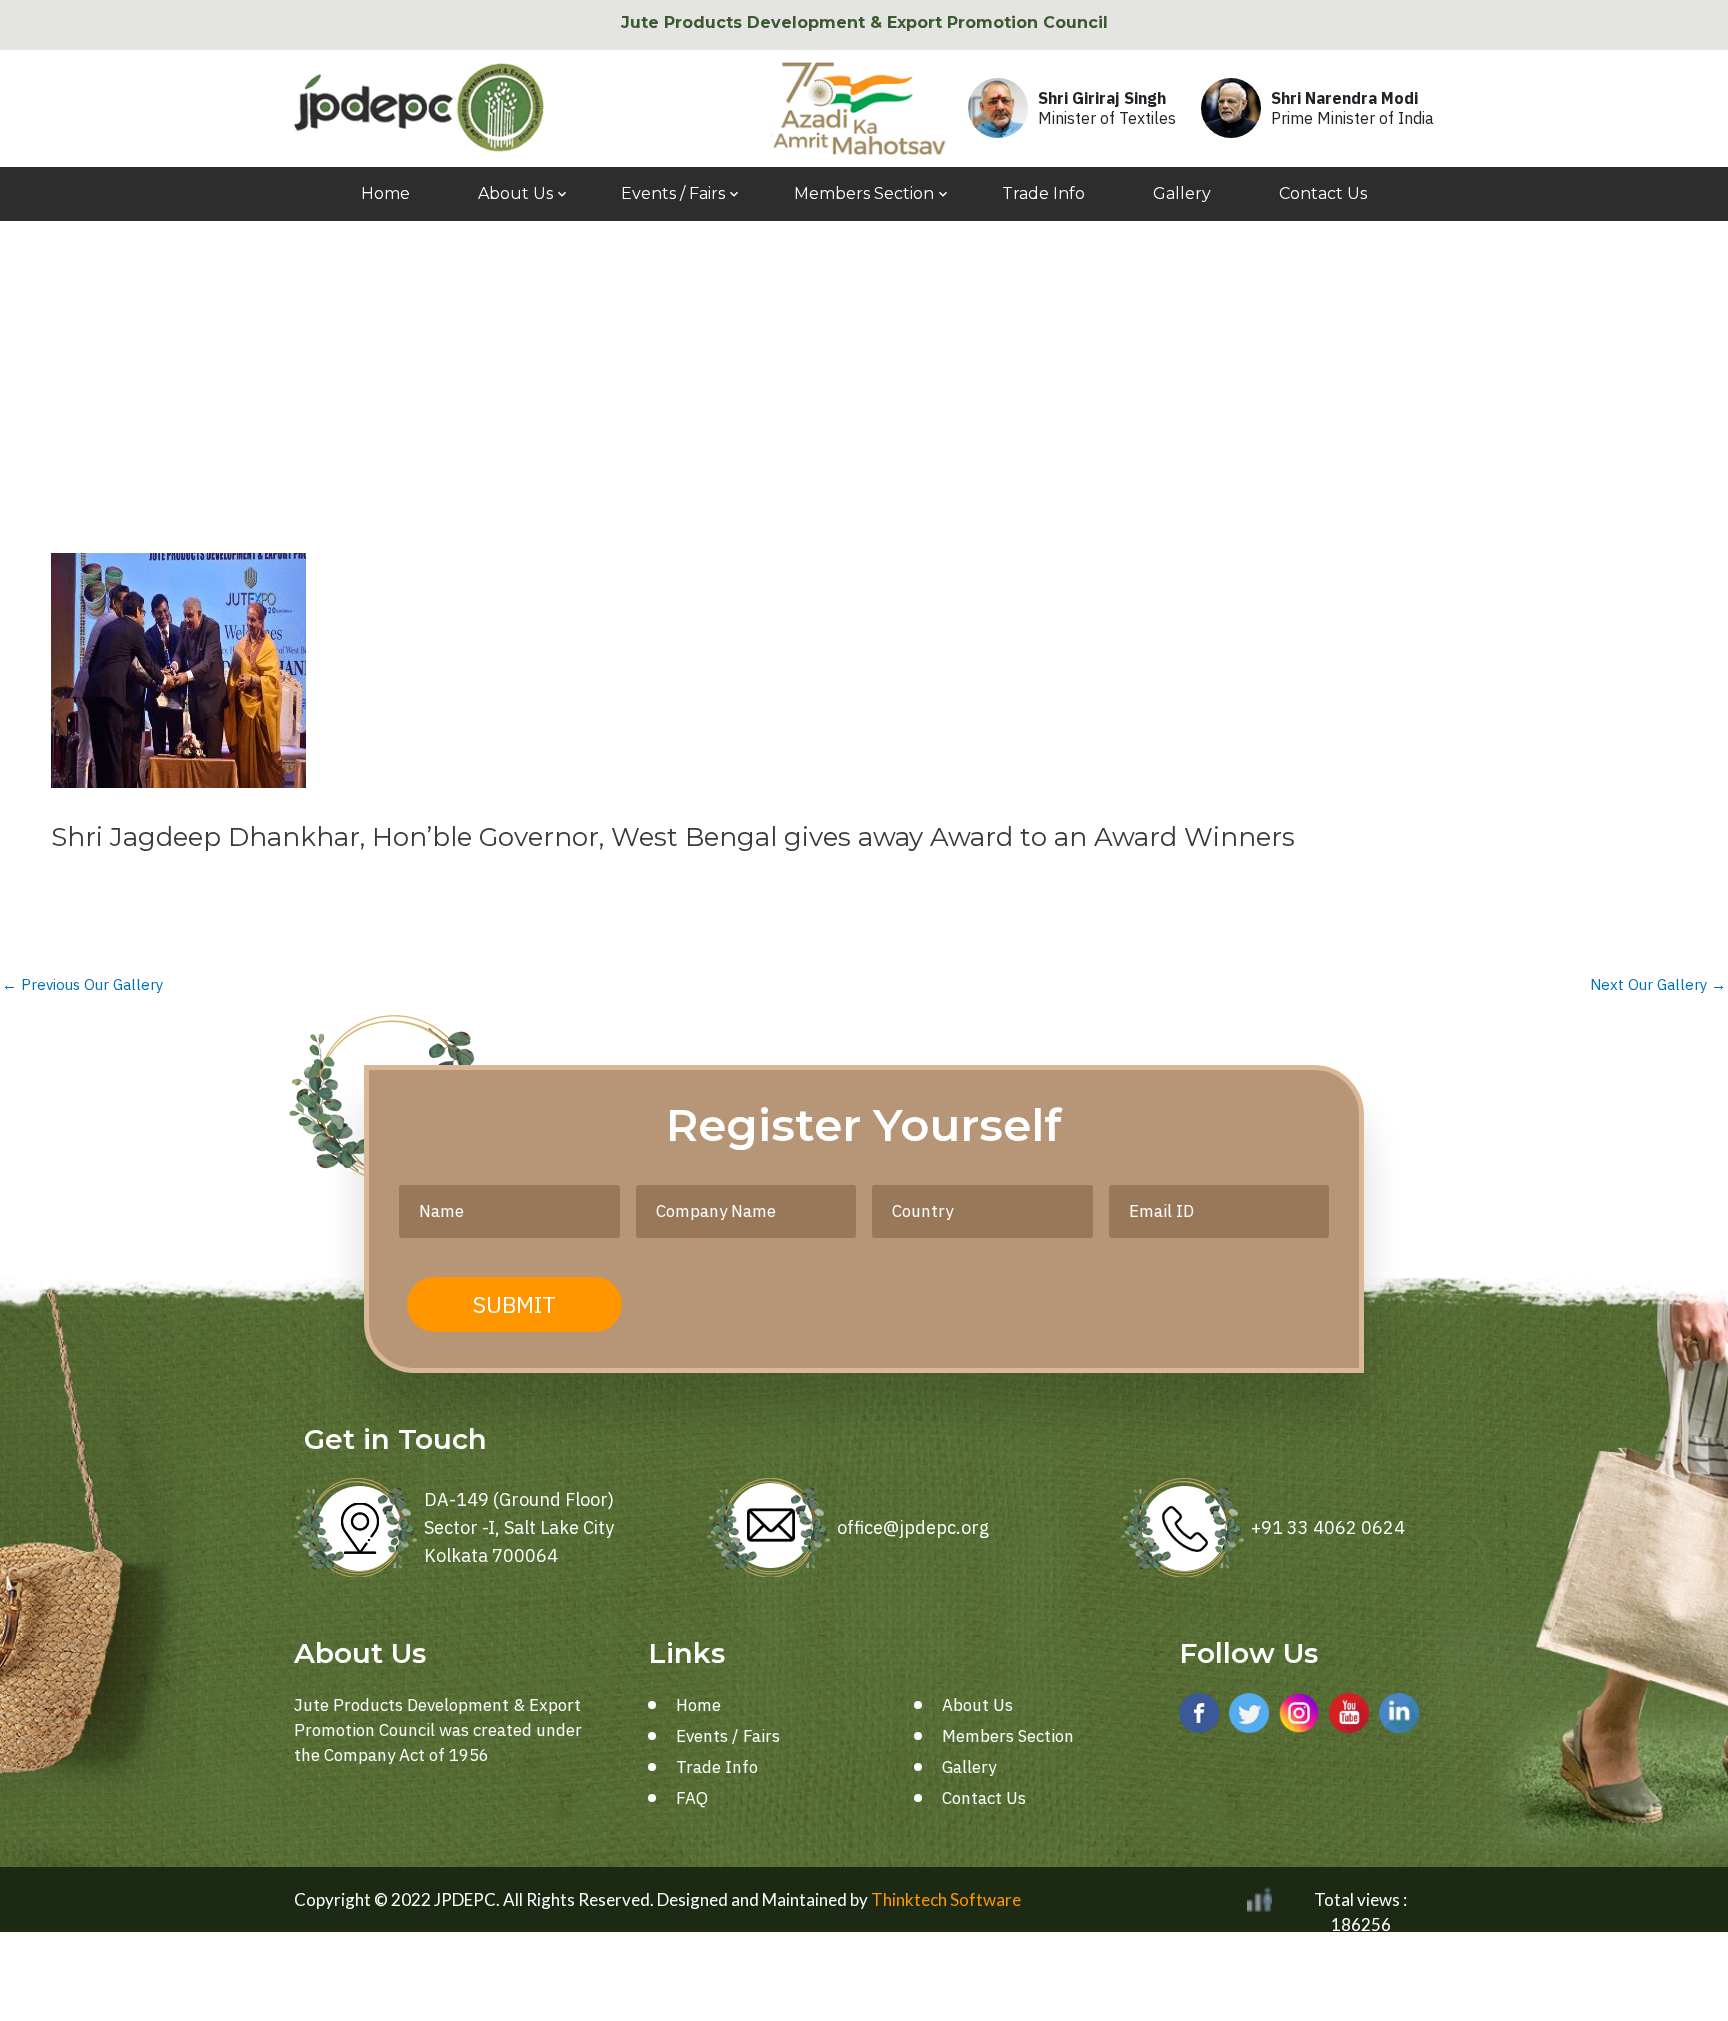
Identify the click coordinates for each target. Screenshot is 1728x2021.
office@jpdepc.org (913, 1527)
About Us (515, 193)
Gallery (1182, 193)
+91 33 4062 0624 (1328, 1527)
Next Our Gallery (1658, 984)
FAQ (692, 1798)
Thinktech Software (946, 1899)
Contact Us (1323, 193)
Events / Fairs (673, 193)
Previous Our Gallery (82, 984)
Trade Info (1043, 193)
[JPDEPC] (419, 108)
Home (385, 193)
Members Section (864, 193)
